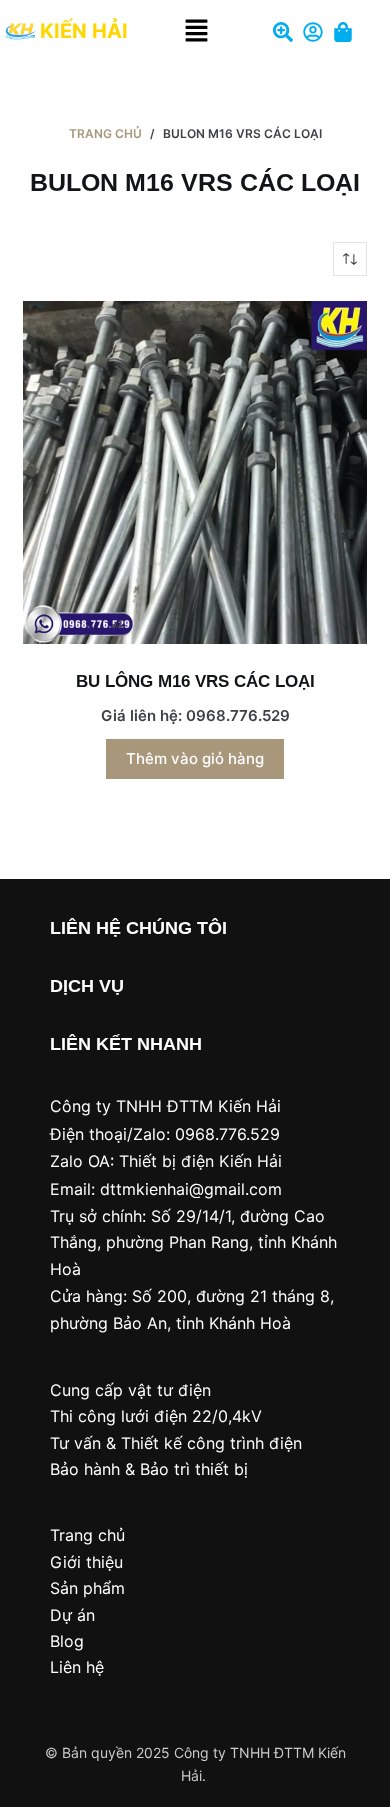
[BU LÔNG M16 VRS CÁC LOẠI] (194, 472)
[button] (197, 31)
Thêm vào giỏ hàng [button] (195, 758)
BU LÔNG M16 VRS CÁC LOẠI (195, 681)
